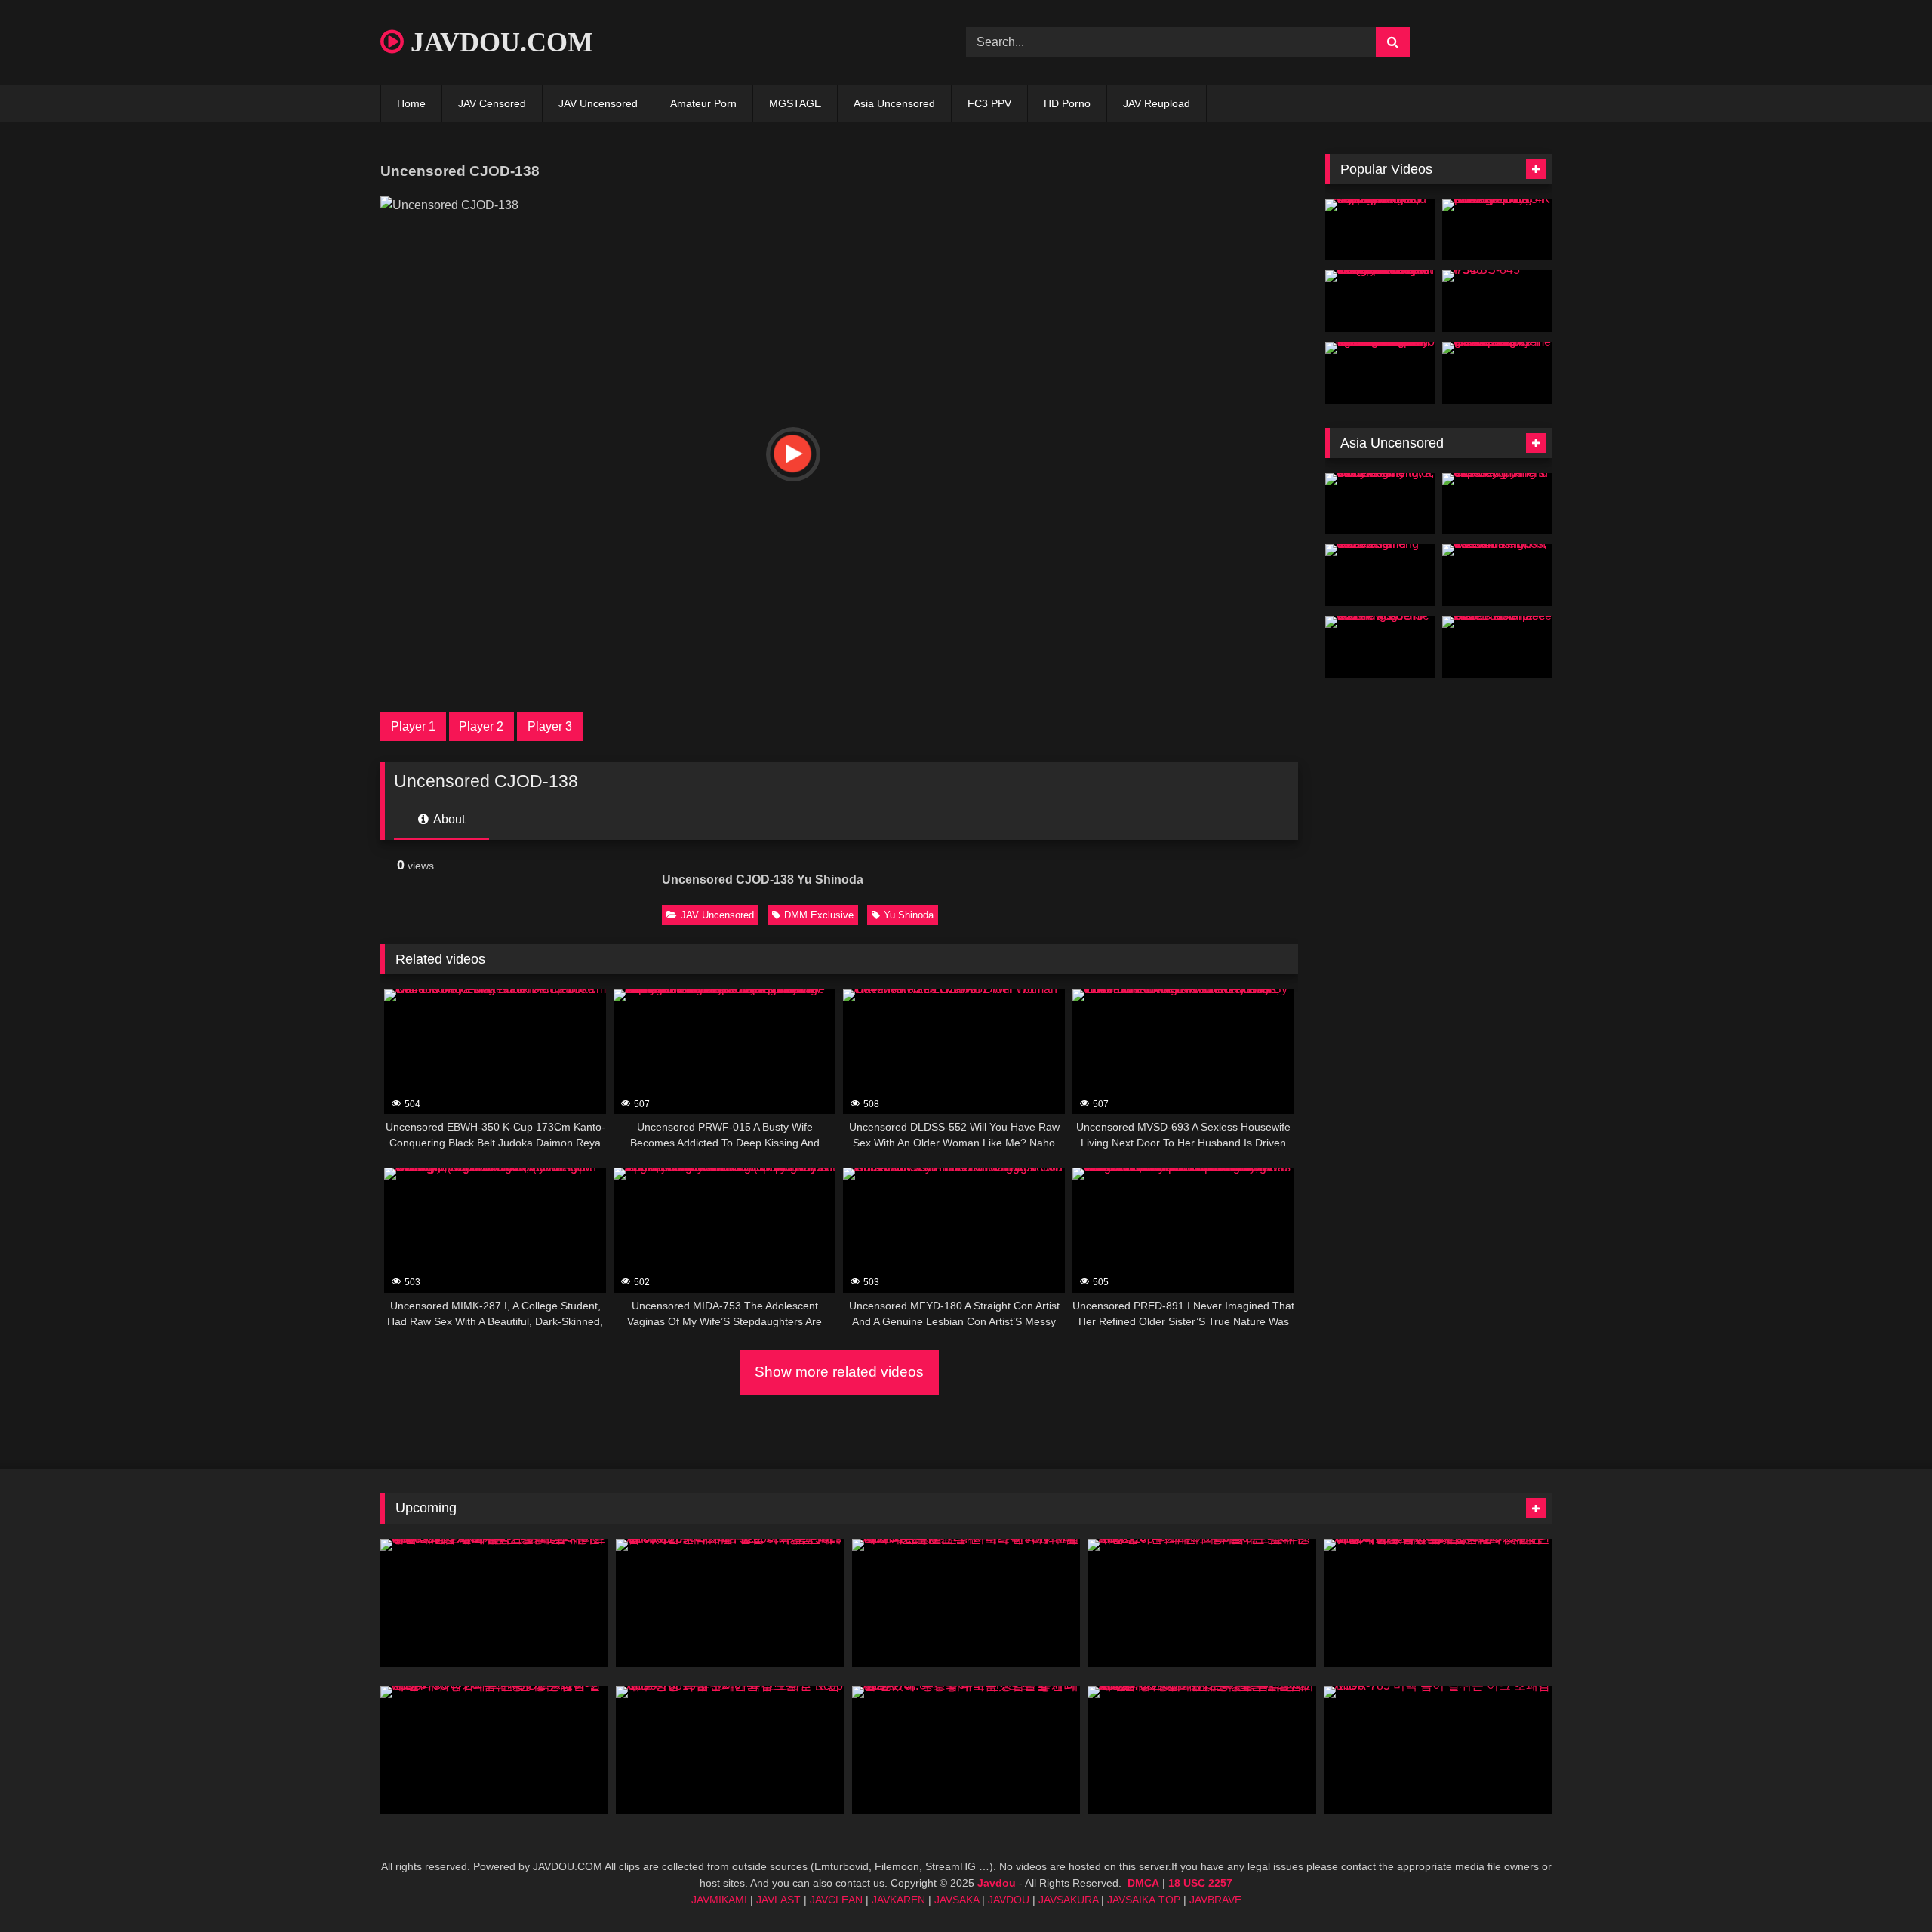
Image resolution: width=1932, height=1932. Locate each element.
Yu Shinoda (909, 915)
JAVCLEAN (836, 1900)
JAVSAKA (957, 1900)
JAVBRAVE (1215, 1900)
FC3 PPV (989, 103)
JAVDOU (1009, 1900)
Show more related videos (839, 1372)
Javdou (997, 1883)
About (448, 819)
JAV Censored (492, 103)
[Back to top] (1885, 1887)
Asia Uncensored (894, 103)
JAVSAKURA (1068, 1900)
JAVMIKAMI (719, 1900)
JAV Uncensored (598, 103)
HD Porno (1067, 103)
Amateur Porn (703, 103)
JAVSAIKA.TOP (1144, 1900)
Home (411, 103)
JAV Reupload (1157, 103)
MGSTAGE (795, 103)
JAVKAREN (898, 1900)
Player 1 (413, 726)
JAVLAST (778, 1900)
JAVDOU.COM (498, 42)
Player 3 (550, 726)
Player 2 (481, 726)
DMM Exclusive (819, 915)
